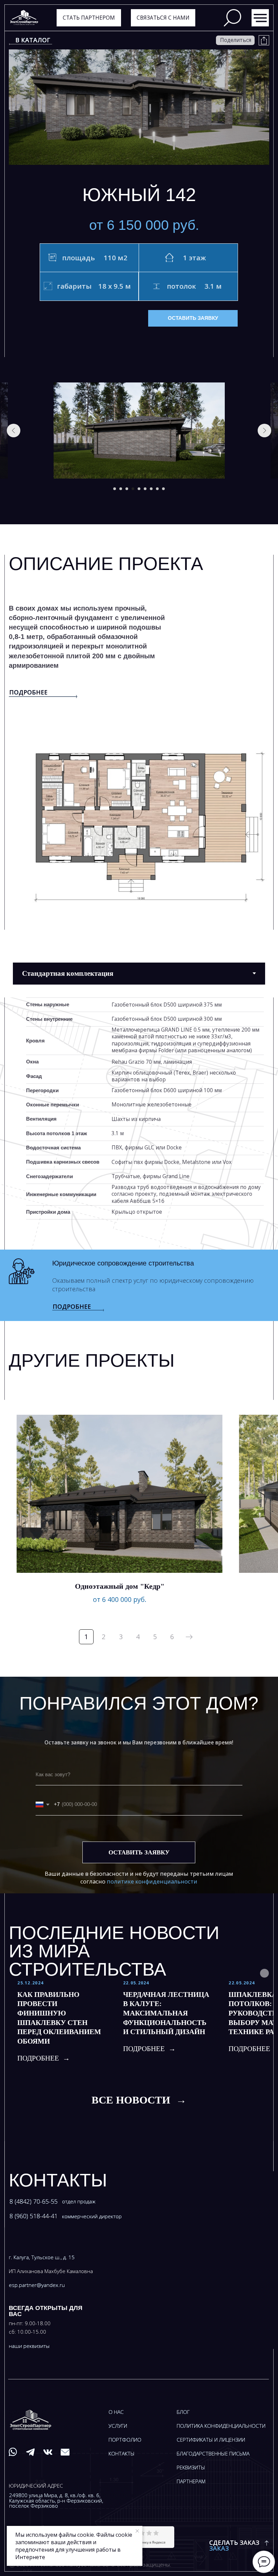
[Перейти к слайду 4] (133, 489)
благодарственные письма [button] (213, 2454)
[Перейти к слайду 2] (121, 489)
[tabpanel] (139, 1124)
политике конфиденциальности (152, 1881)
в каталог (33, 40)
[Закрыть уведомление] (137, 2531)
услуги (118, 2426)
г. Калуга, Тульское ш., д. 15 (42, 2257)
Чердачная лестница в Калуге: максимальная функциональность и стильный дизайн (166, 2013)
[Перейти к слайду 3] (127, 489)
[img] (260, 18)
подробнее (28, 692)
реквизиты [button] (191, 2468)
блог (183, 2412)
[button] (163, 18)
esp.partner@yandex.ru (37, 2285)
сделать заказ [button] (234, 2542)
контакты (122, 2454)
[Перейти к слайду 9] (163, 489)
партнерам (191, 2481)
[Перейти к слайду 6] (145, 489)
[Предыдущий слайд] (14, 431)
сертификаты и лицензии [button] (211, 2440)
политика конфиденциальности (221, 2426)
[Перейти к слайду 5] (139, 489)
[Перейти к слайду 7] (151, 489)
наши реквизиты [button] (29, 2346)
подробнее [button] (72, 1306)
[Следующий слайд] (264, 431)
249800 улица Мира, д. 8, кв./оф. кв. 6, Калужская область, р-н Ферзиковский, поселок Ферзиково (56, 2501)
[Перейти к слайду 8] (157, 489)
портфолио (125, 2440)
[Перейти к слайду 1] (115, 489)
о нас (116, 2412)
